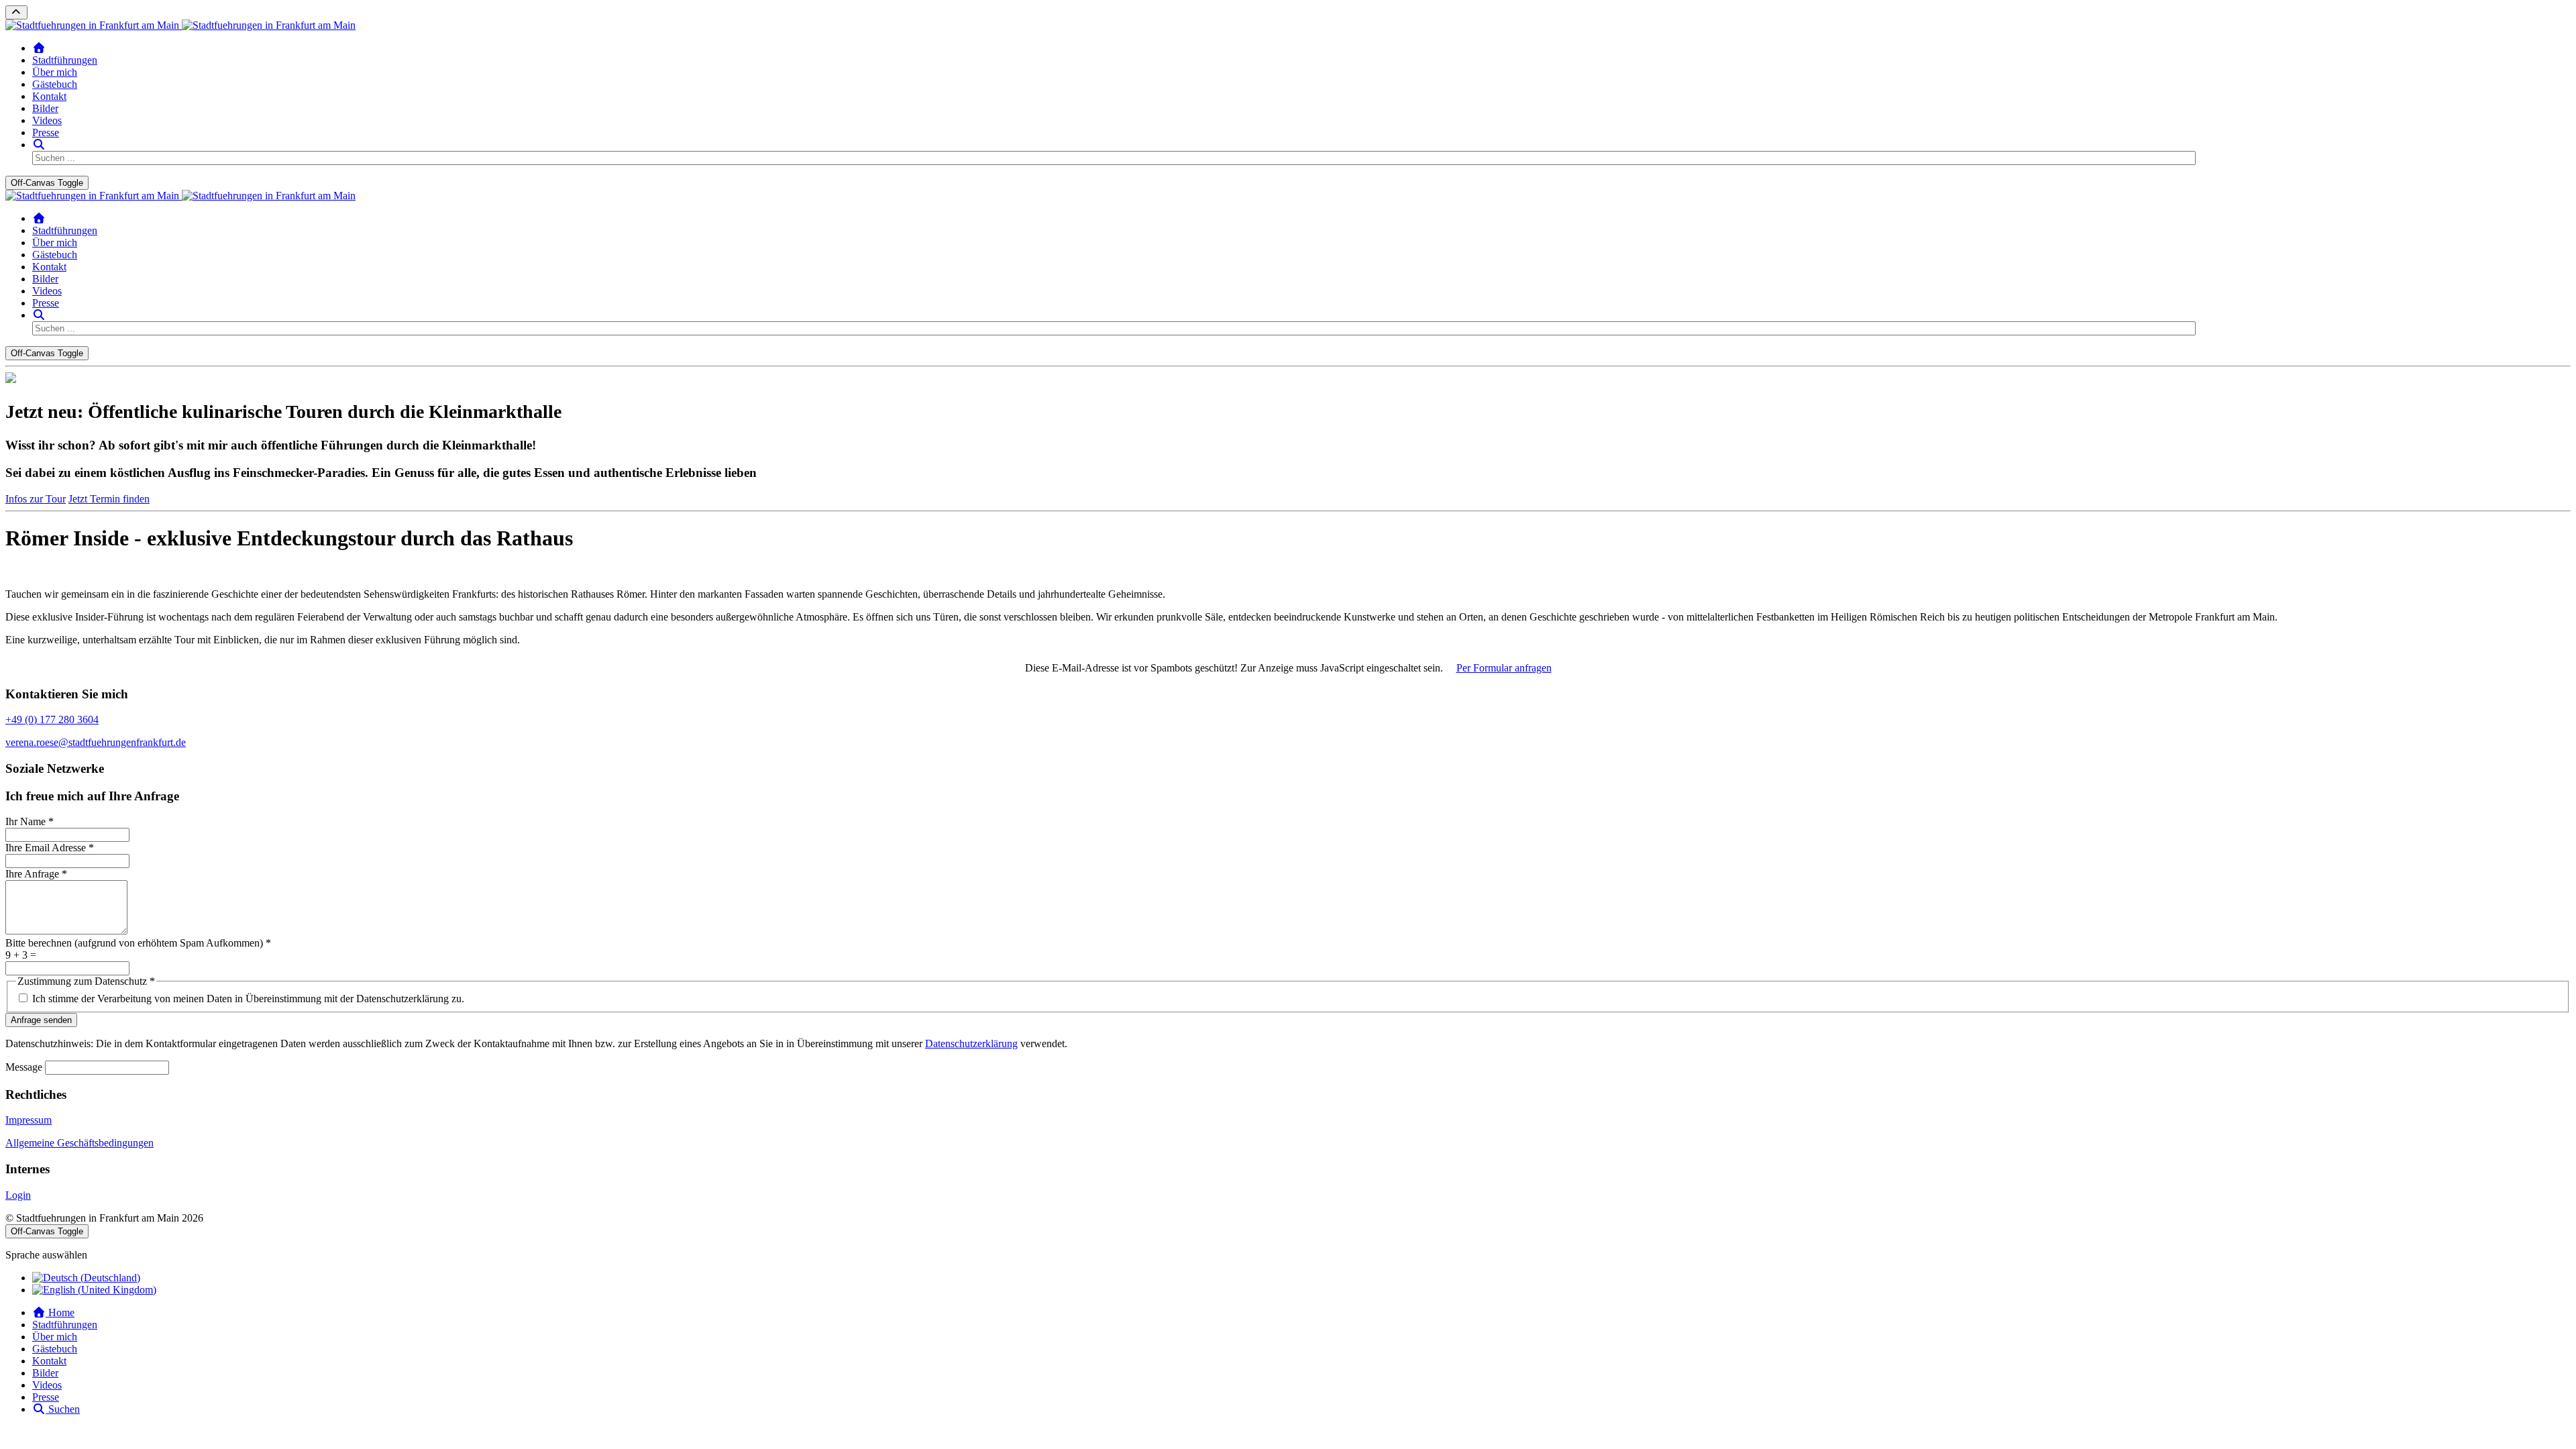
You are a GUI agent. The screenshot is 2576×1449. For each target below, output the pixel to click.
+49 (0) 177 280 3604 (52, 719)
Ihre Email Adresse (50, 848)
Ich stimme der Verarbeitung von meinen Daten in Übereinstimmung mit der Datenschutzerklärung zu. (248, 999)
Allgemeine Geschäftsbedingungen (79, 1143)
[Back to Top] (16, 12)
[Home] (39, 48)
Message (24, 1067)
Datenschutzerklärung (971, 1043)
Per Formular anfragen (1504, 668)
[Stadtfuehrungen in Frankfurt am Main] (180, 25)
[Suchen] (39, 145)
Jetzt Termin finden (109, 499)
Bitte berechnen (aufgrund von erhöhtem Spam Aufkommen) (138, 943)
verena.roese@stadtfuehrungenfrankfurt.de (96, 742)
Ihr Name (30, 821)
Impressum (29, 1120)
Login (18, 1195)
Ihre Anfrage (36, 874)
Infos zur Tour (36, 499)
